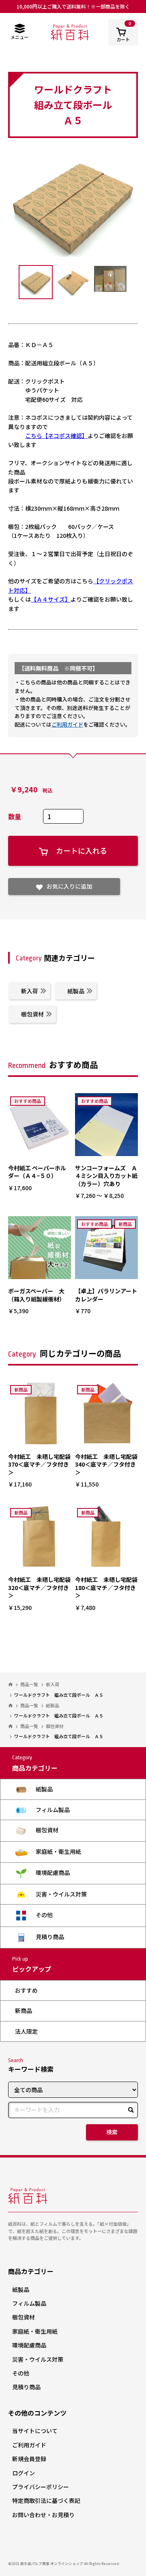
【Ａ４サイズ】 (51, 599)
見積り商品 (49, 1937)
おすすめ (26, 1990)
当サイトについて (35, 2431)
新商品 (24, 2011)
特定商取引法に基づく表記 (46, 2500)
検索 (112, 2132)
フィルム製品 (52, 1810)
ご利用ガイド (67, 724)
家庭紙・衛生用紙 (58, 1851)
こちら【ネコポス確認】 (56, 436)
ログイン (24, 2473)
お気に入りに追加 (69, 886)
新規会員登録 (29, 2459)
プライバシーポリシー (41, 2487)
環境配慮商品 (52, 1873)
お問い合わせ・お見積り (43, 2515)
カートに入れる (82, 850)
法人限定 (26, 2031)
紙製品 (76, 991)
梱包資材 (32, 1014)
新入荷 (30, 991)
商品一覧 (29, 1684)
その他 (44, 1915)
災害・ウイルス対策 (61, 1894)
